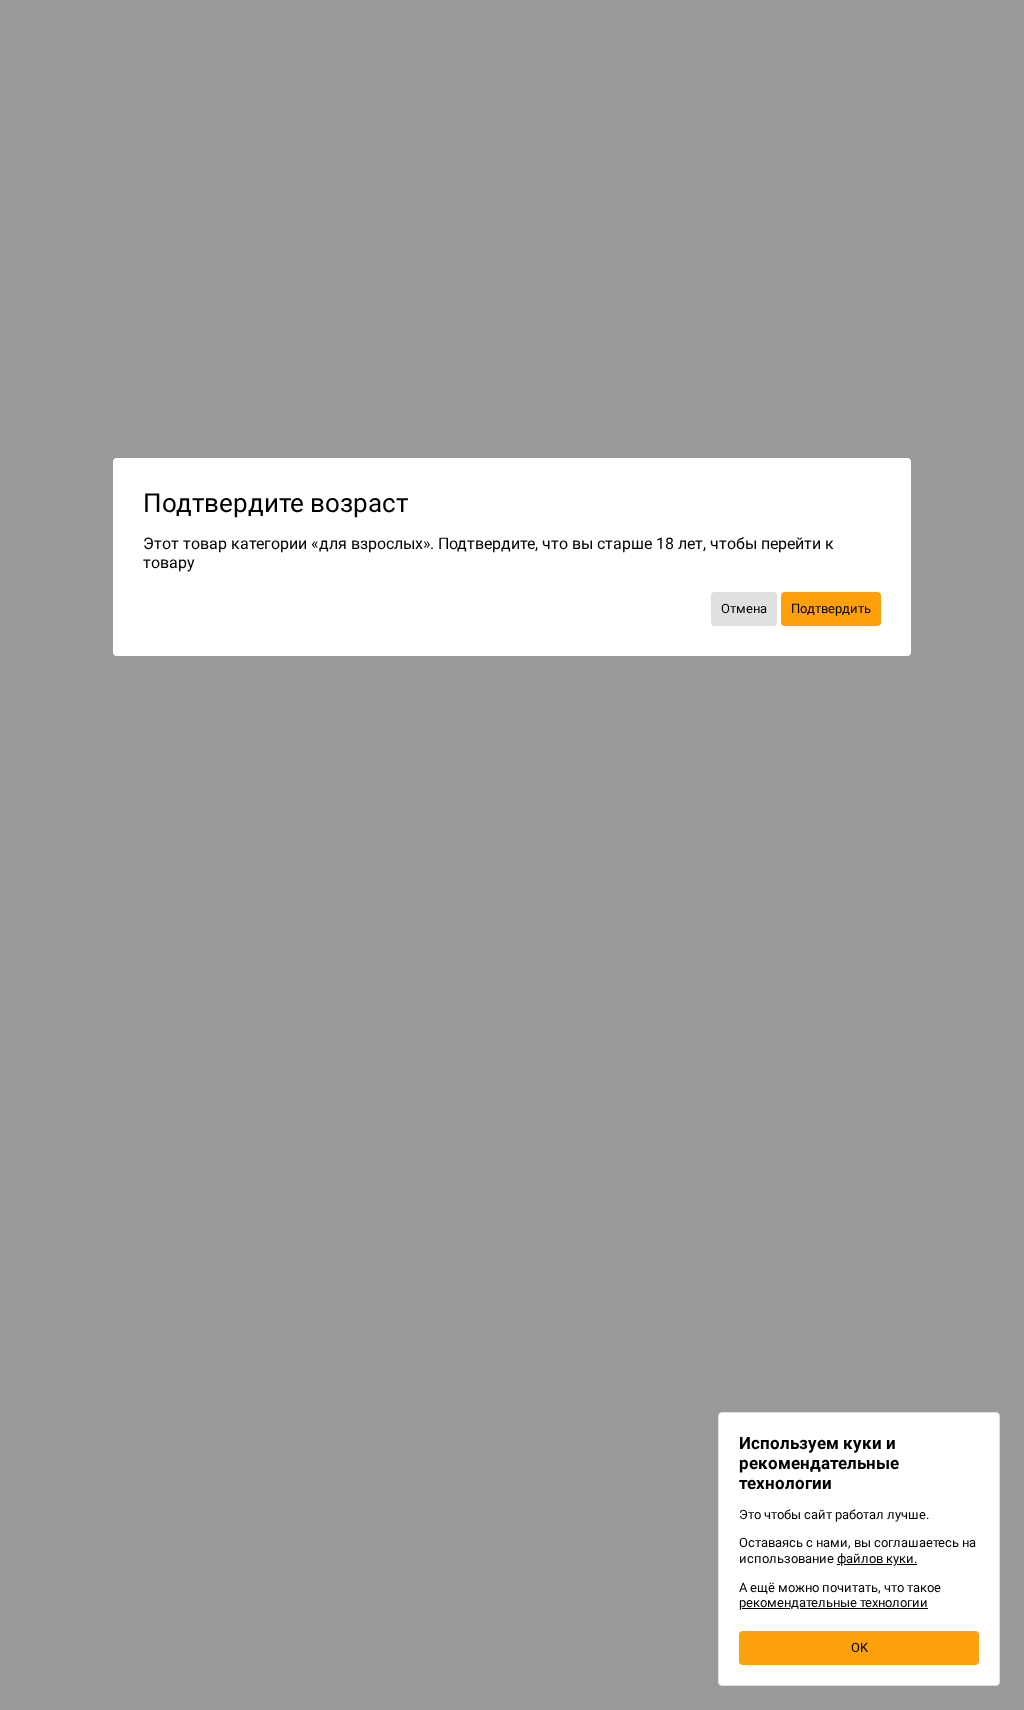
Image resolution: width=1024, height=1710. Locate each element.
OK (859, 1647)
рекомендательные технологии (833, 1602)
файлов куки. (877, 1558)
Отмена (744, 608)
